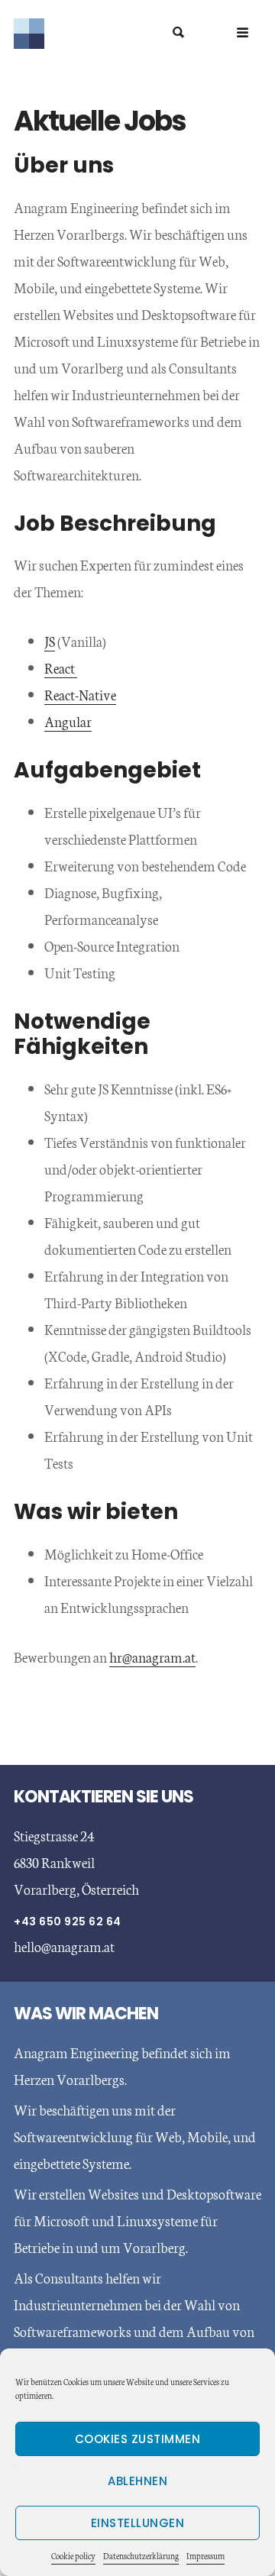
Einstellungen (138, 2523)
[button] (243, 32)
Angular (68, 721)
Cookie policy (73, 2556)
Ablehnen (137, 2481)
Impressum (205, 2556)
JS (50, 641)
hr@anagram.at (152, 1656)
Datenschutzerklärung (141, 2556)
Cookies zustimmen (138, 2439)
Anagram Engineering (137, 34)
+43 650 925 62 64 (68, 1921)
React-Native (80, 694)
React (61, 667)
